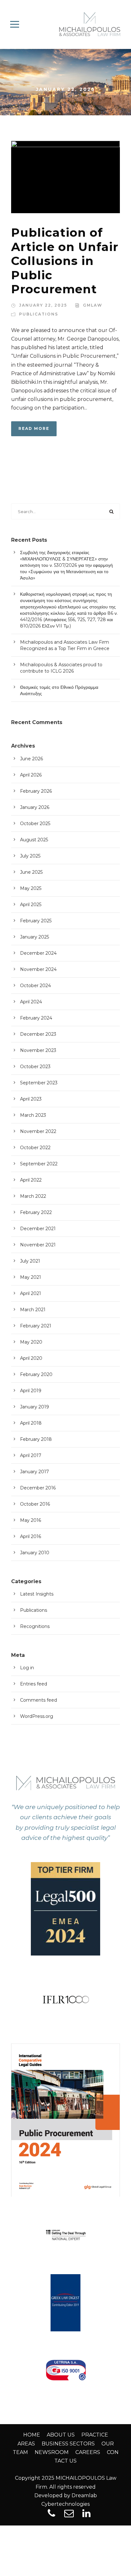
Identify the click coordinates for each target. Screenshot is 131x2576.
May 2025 (31, 888)
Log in (27, 1668)
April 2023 (31, 1099)
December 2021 (38, 1229)
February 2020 (36, 1374)
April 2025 (31, 905)
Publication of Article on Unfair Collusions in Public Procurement (65, 261)
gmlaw (93, 305)
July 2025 (30, 856)
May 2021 (31, 1277)
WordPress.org (37, 1716)
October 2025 (35, 824)
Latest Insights (37, 1594)
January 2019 (34, 1407)
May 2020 (31, 1342)
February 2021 (36, 1326)
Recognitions (35, 1626)
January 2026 (35, 807)
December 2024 (38, 953)
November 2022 (38, 1131)
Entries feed (34, 1684)
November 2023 (38, 1050)
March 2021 (33, 1310)
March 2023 (33, 1115)
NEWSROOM (52, 2452)
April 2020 (31, 1358)
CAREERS (88, 2452)
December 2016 (38, 1488)
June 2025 (31, 872)
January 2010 (35, 1553)
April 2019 (31, 1391)
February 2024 (36, 1018)
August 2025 (34, 840)
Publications (39, 314)
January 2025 (34, 937)
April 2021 (31, 1293)
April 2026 (31, 775)
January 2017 (34, 1472)
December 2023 (38, 1034)
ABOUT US (61, 2435)
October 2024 (35, 986)
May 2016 (31, 1520)
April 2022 (31, 1180)
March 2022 (33, 1196)
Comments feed (38, 1700)
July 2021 (30, 1261)
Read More (34, 428)
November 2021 (38, 1245)
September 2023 (39, 1083)
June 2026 (31, 759)
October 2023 (35, 1067)
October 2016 (35, 1504)
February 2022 (36, 1212)
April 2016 (31, 1536)
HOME (32, 2435)
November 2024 (38, 969)
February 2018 (36, 1439)
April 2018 (31, 1423)
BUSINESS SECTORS (68, 2444)
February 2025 (36, 921)
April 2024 (31, 1002)
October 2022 (35, 1148)
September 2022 (39, 1164)
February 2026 (36, 791)
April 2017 (31, 1455)
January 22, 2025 (43, 305)
